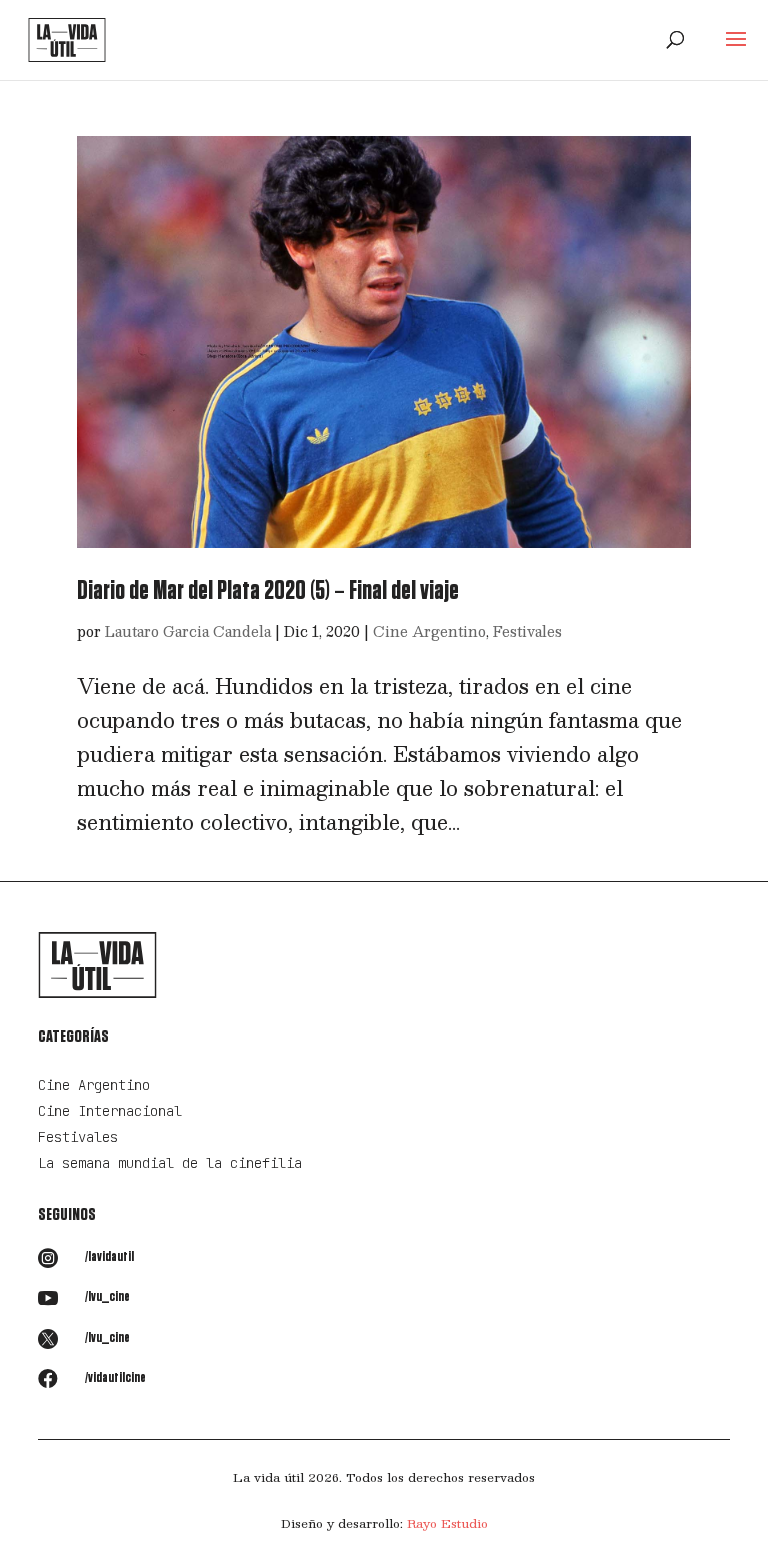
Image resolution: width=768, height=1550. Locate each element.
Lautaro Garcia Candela (188, 631)
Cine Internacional (110, 1111)
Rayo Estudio (447, 1523)
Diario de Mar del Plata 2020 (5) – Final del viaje (268, 591)
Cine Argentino (429, 631)
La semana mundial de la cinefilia (170, 1163)
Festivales (527, 631)
